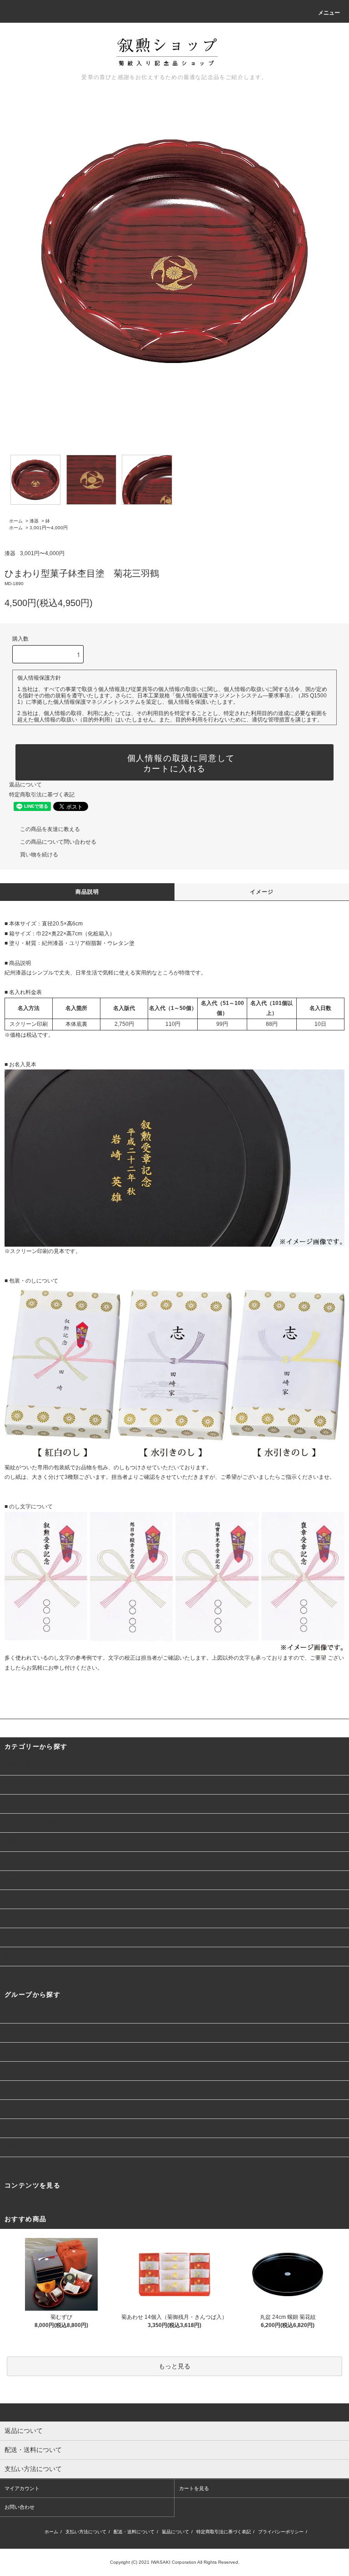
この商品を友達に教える (50, 829)
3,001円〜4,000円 (49, 528)
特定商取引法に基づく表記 (42, 795)
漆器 (34, 521)
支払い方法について (86, 2532)
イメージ (262, 892)
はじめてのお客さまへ (36, 2204)
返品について (25, 785)
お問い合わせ (20, 2507)
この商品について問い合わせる (58, 842)
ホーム (16, 521)
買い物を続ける (39, 855)
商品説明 (87, 892)
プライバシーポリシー (281, 2532)
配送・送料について (134, 2532)
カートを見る (194, 2488)
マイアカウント (22, 2488)
